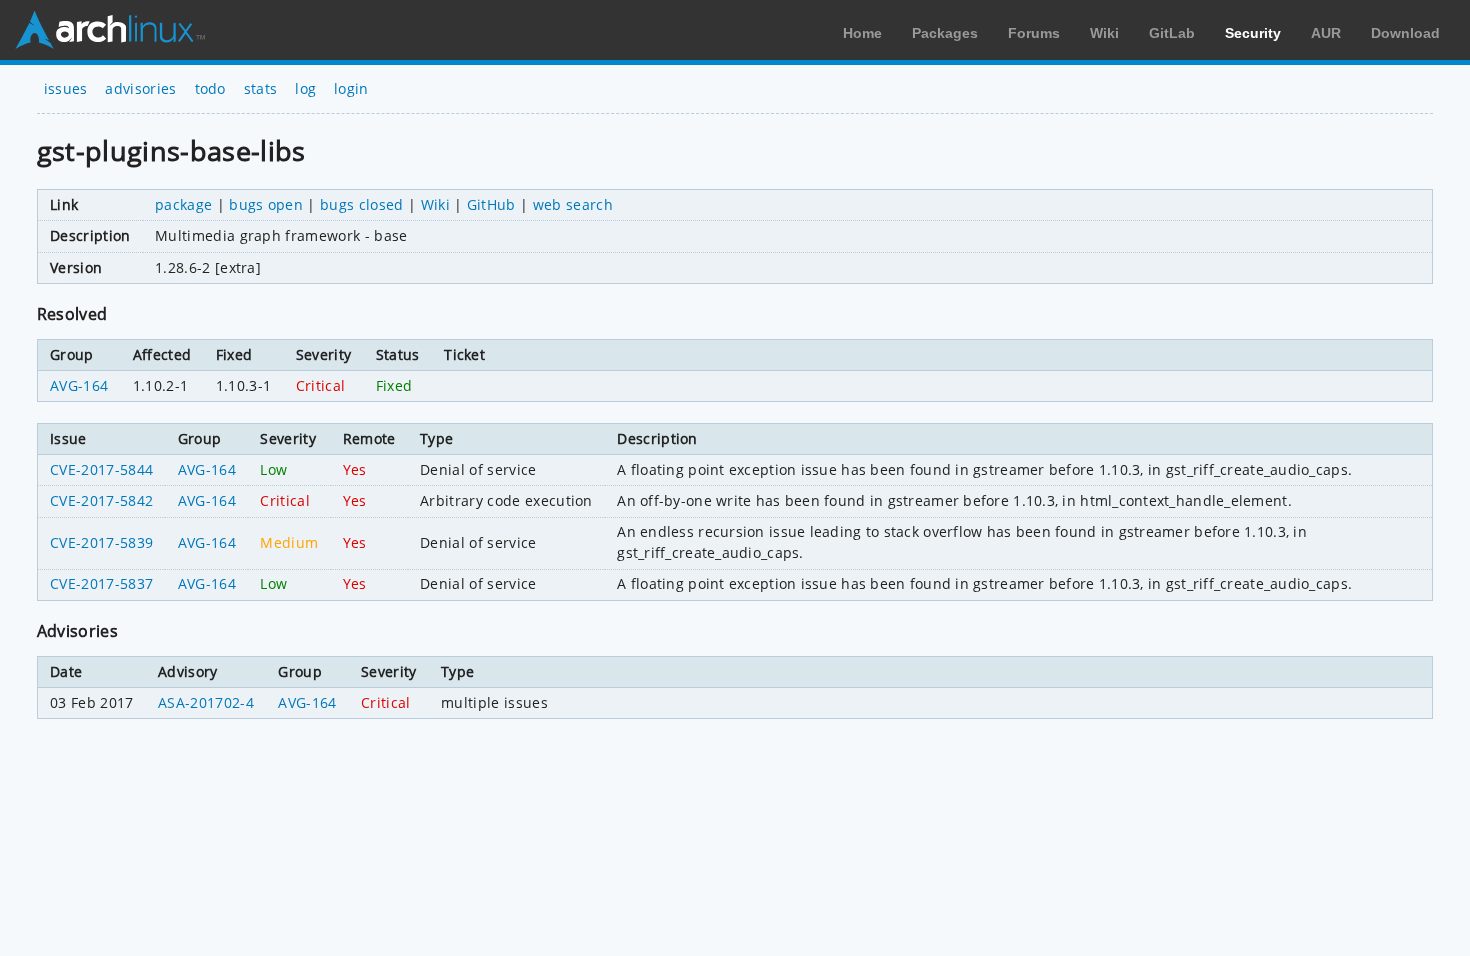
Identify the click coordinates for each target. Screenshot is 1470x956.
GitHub (491, 204)
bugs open (266, 204)
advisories (140, 88)
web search (573, 204)
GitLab (1172, 33)
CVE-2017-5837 (101, 583)
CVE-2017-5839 (101, 542)
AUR (1326, 33)
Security (1253, 33)
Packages (945, 33)
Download (1405, 33)
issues (66, 88)
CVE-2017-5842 (101, 500)
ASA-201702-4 (206, 702)
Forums (1034, 33)
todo (210, 88)
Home (862, 33)
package (183, 204)
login (351, 88)
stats (261, 88)
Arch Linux (110, 30)
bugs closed (362, 204)
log (305, 88)
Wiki (1104, 33)
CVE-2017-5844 (101, 469)
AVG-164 (79, 385)
